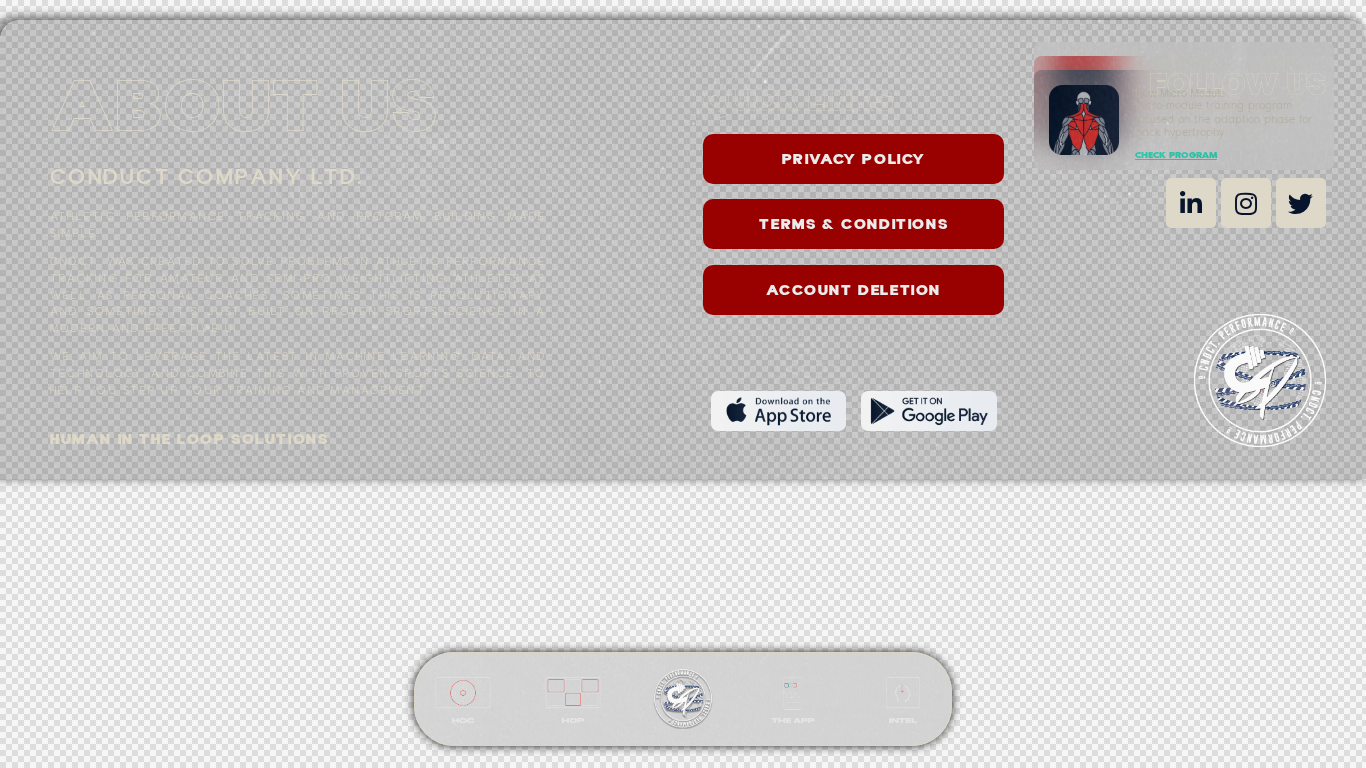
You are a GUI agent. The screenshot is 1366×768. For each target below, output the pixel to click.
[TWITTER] (1301, 203)
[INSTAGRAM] (1246, 203)
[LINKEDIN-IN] (1191, 203)
